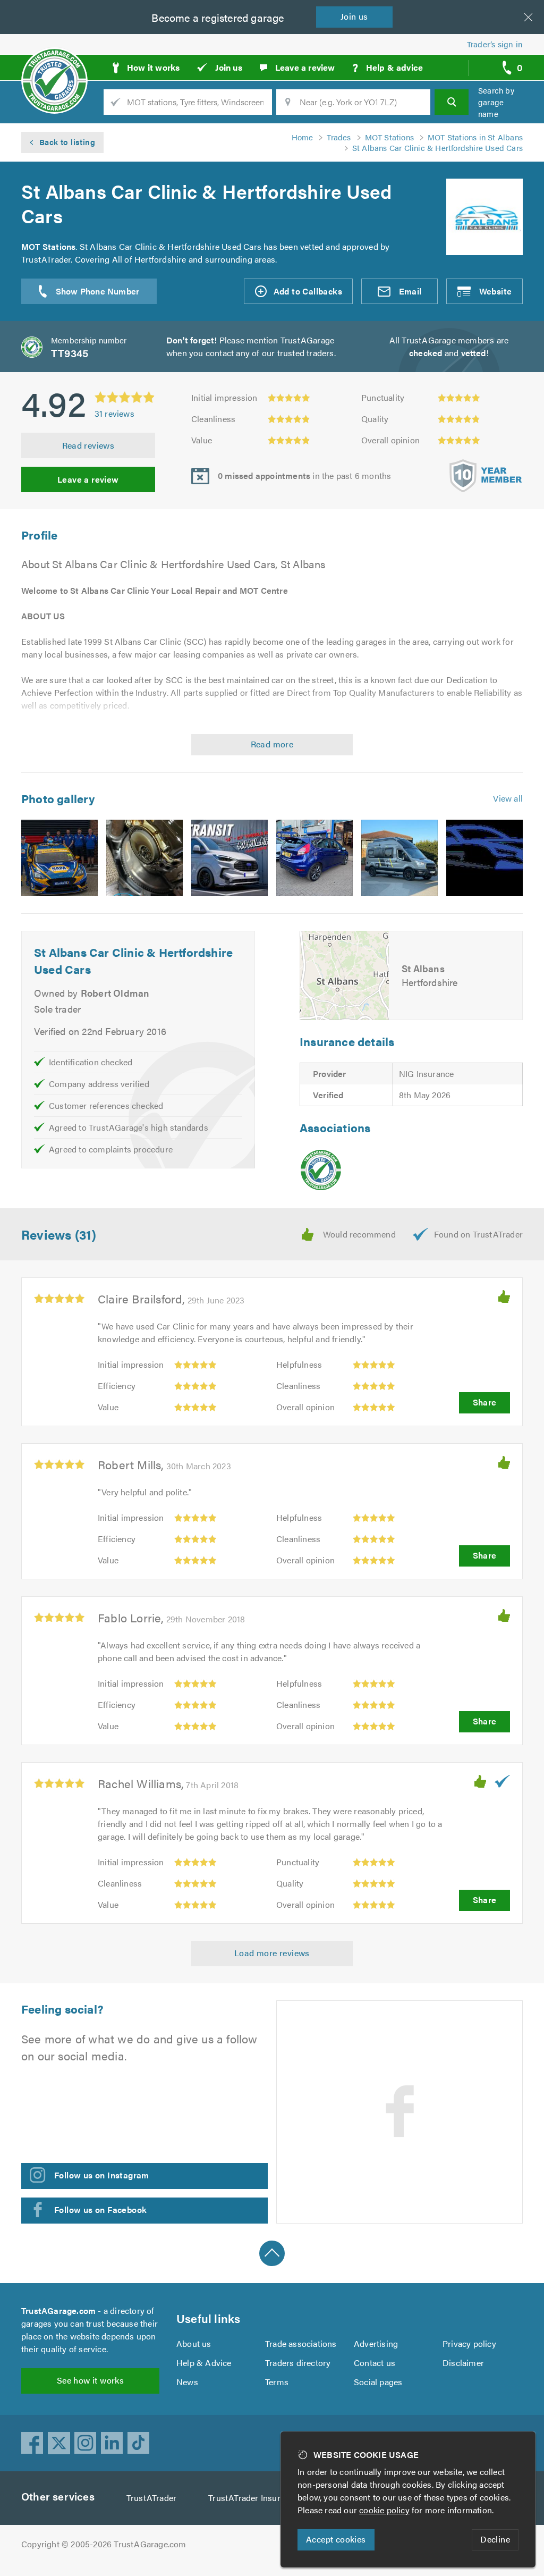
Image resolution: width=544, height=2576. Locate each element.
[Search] (452, 102)
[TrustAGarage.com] (321, 1170)
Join (354, 16)
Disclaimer (463, 2363)
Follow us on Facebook (100, 2209)
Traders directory (298, 2363)
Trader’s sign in (495, 44)
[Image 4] (314, 858)
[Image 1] (59, 858)
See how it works (90, 2380)
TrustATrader (151, 2498)
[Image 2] (144, 858)
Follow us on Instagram (102, 2175)
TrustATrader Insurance (253, 2498)
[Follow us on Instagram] (86, 2443)
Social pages (378, 2382)
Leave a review (88, 479)
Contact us (375, 2363)
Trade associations (301, 2343)
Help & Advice (204, 2363)
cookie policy (384, 2510)
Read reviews (88, 445)
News (187, 2382)
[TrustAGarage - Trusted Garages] (54, 64)
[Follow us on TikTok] (139, 2443)
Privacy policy (469, 2343)
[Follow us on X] (59, 2443)
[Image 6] (484, 858)
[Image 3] (229, 858)
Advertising (376, 2343)
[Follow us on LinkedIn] (112, 2443)
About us (194, 2343)
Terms (277, 2382)
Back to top (272, 2253)
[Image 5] (399, 858)
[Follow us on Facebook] (32, 2443)
